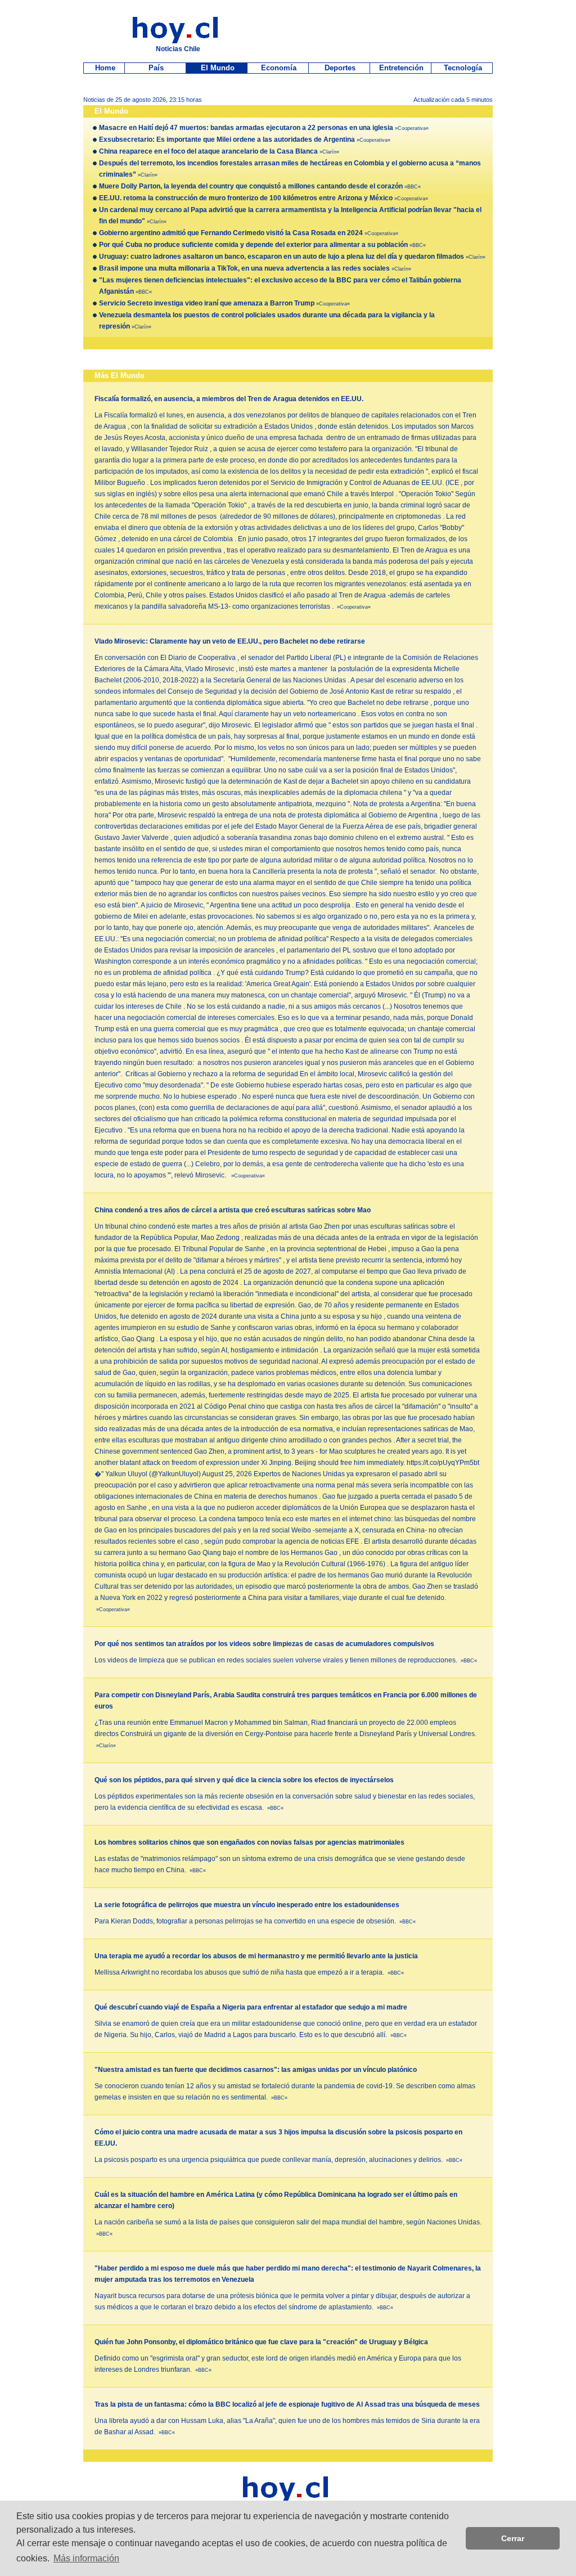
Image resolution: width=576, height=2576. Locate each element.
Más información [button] (86, 2558)
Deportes (339, 68)
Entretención (400, 68)
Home (104, 68)
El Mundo (217, 68)
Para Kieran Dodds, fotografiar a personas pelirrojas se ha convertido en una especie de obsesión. (255, 1921)
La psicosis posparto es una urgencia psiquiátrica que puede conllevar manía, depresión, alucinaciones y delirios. (278, 2160)
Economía (278, 68)
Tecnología (462, 68)
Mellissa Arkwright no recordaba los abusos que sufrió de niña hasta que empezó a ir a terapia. (249, 1972)
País (155, 68)
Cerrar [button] (513, 2538)
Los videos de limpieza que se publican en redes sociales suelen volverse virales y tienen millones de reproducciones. (286, 1660)
